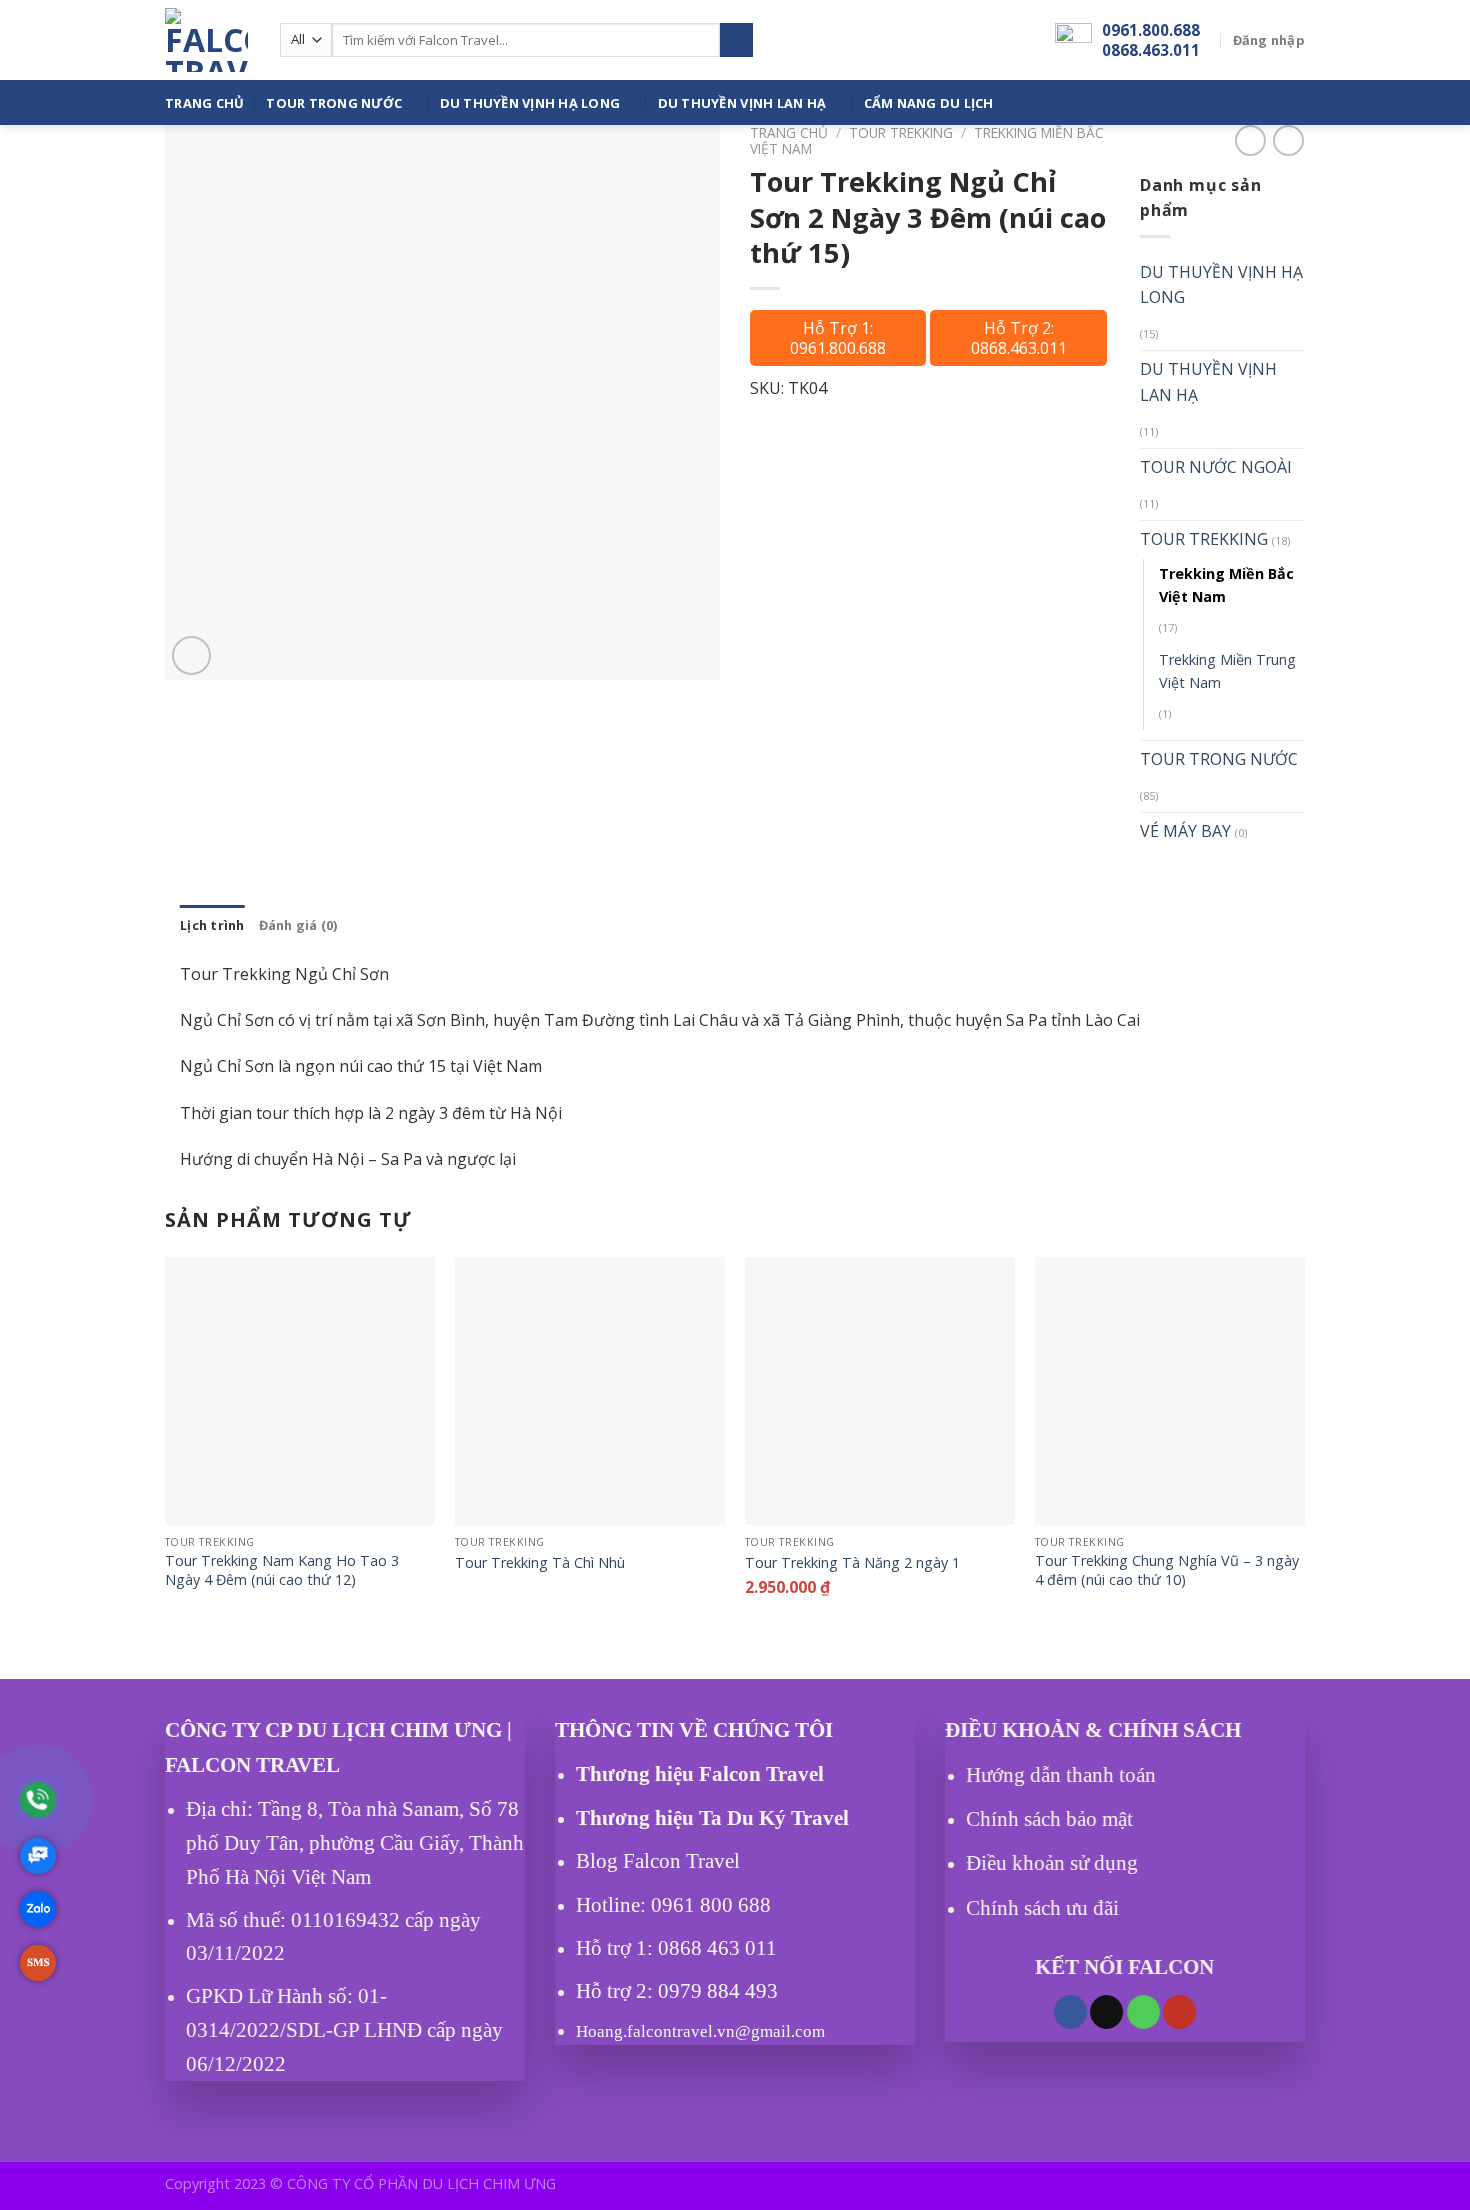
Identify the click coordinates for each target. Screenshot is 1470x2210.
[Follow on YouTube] (1179, 2011)
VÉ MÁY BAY (1185, 831)
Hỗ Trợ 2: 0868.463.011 (1019, 338)
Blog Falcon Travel (658, 1861)
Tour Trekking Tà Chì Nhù (540, 1563)
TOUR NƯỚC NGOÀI (1216, 467)
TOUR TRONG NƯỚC (334, 103)
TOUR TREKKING (901, 132)
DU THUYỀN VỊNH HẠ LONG (530, 103)
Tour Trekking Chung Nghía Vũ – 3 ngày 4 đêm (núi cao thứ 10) (1167, 1570)
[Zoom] (191, 655)
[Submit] (736, 40)
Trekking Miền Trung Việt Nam (1227, 671)
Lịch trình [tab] (212, 925)
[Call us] (1143, 2011)
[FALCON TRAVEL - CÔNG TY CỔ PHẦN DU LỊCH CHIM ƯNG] (207, 40)
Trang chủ (789, 132)
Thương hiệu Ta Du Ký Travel (712, 1818)
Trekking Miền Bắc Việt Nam (1226, 585)
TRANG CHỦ (204, 103)
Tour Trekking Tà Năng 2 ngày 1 (852, 1563)
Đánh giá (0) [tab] (298, 925)
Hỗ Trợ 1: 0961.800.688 (838, 338)
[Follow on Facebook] (1070, 2011)
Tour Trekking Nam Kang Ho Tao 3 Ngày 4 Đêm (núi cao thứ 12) (282, 1570)
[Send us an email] (1106, 2011)
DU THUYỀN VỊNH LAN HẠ (742, 103)
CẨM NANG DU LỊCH (929, 103)
